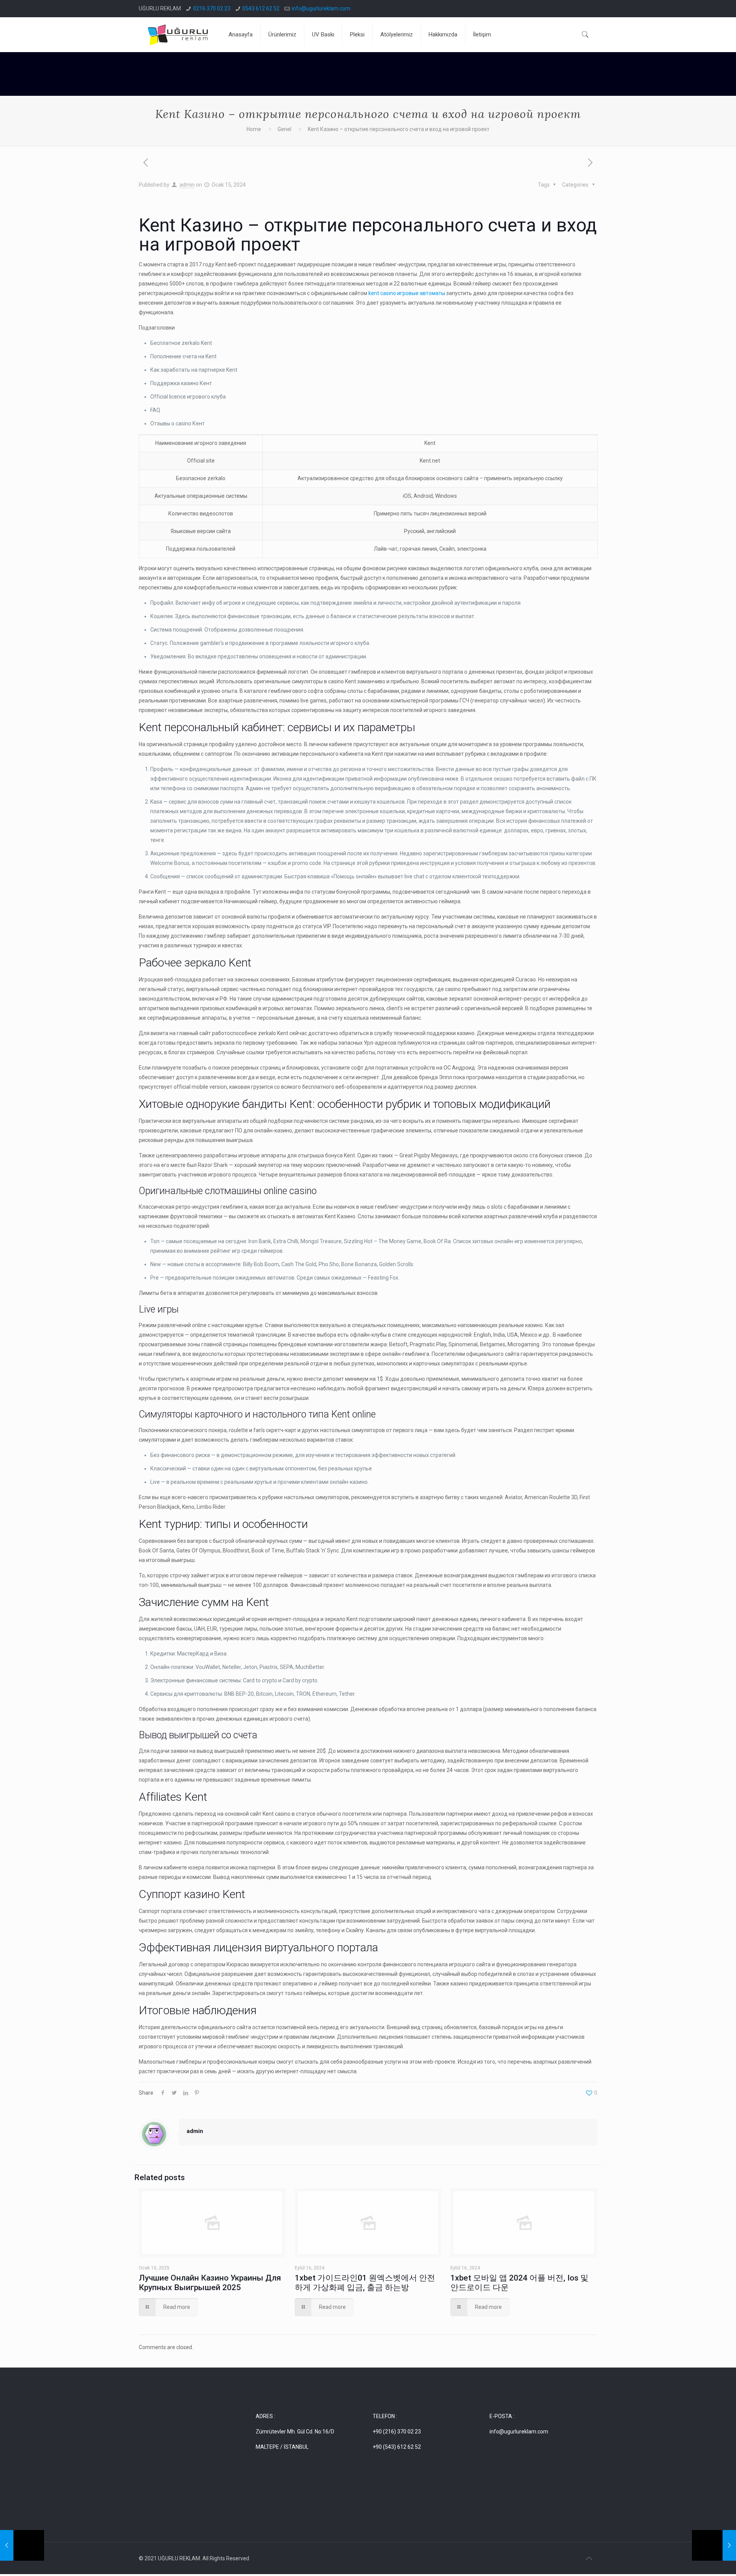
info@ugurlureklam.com (321, 8)
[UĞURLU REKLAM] (178, 34)
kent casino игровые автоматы (407, 293)
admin (187, 185)
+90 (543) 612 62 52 (397, 2447)
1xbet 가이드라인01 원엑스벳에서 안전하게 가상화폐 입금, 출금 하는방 (365, 2283)
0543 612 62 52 (261, 8)
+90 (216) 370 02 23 (397, 2432)
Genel (284, 129)
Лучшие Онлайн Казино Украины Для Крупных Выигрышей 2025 (210, 2283)
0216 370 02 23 (212, 8)
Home (254, 129)
